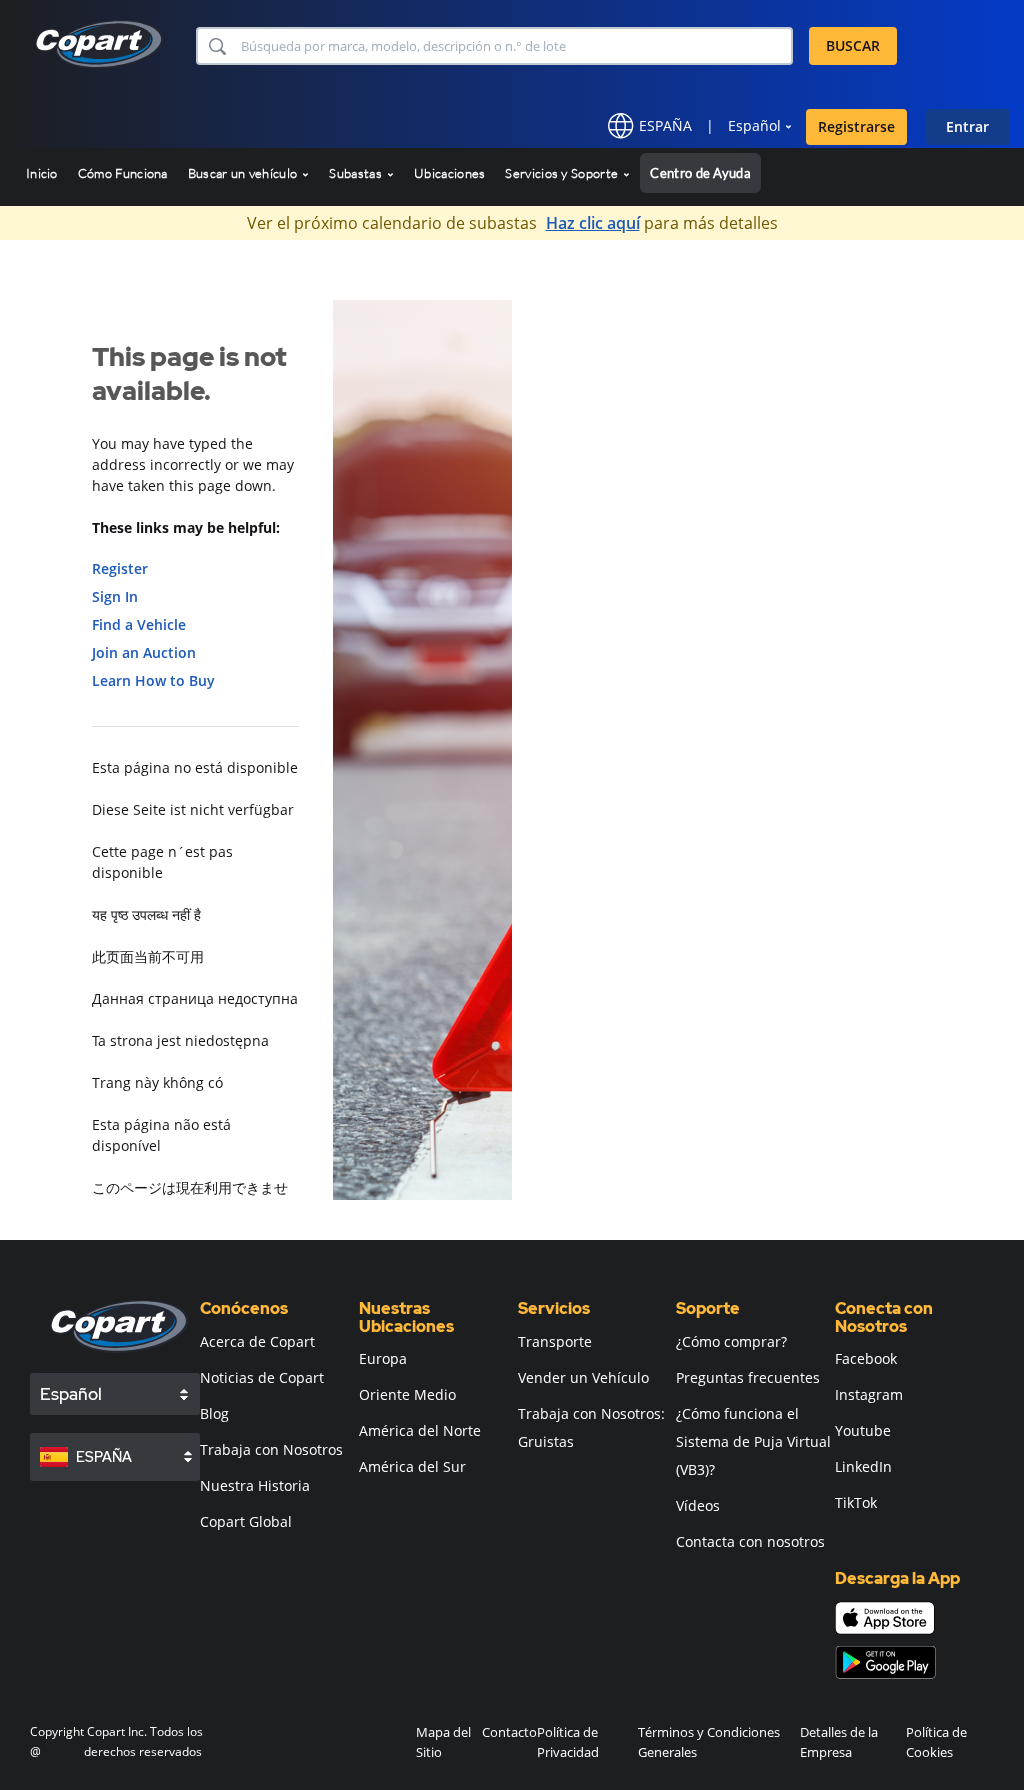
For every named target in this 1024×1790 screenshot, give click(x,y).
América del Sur (412, 1466)
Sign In (115, 596)
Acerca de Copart (257, 1341)
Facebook (866, 1358)
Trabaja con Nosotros (271, 1449)
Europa (383, 1358)
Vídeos (698, 1505)
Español (754, 125)
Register (120, 568)
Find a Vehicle (139, 624)
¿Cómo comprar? (731, 1341)
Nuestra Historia (255, 1485)
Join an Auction (144, 652)
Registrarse (856, 126)
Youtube (863, 1430)
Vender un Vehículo (583, 1377)
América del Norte (420, 1430)
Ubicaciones (449, 173)
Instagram (869, 1394)
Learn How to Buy (153, 680)
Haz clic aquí (593, 223)
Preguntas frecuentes (748, 1377)
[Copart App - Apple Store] (885, 1618)
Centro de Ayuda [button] (700, 173)
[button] (216, 46)
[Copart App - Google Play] (885, 1662)
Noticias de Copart (262, 1377)
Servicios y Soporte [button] (563, 173)
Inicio (42, 173)
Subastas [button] (357, 173)
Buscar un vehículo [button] (244, 173)
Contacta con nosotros (750, 1541)
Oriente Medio (407, 1394)
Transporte (555, 1341)
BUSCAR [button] (853, 45)
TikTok (856, 1502)
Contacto (509, 1732)
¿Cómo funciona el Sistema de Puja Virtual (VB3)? (753, 1441)
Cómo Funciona (123, 173)
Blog (214, 1413)
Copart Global (246, 1521)
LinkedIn (863, 1466)
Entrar (967, 126)
